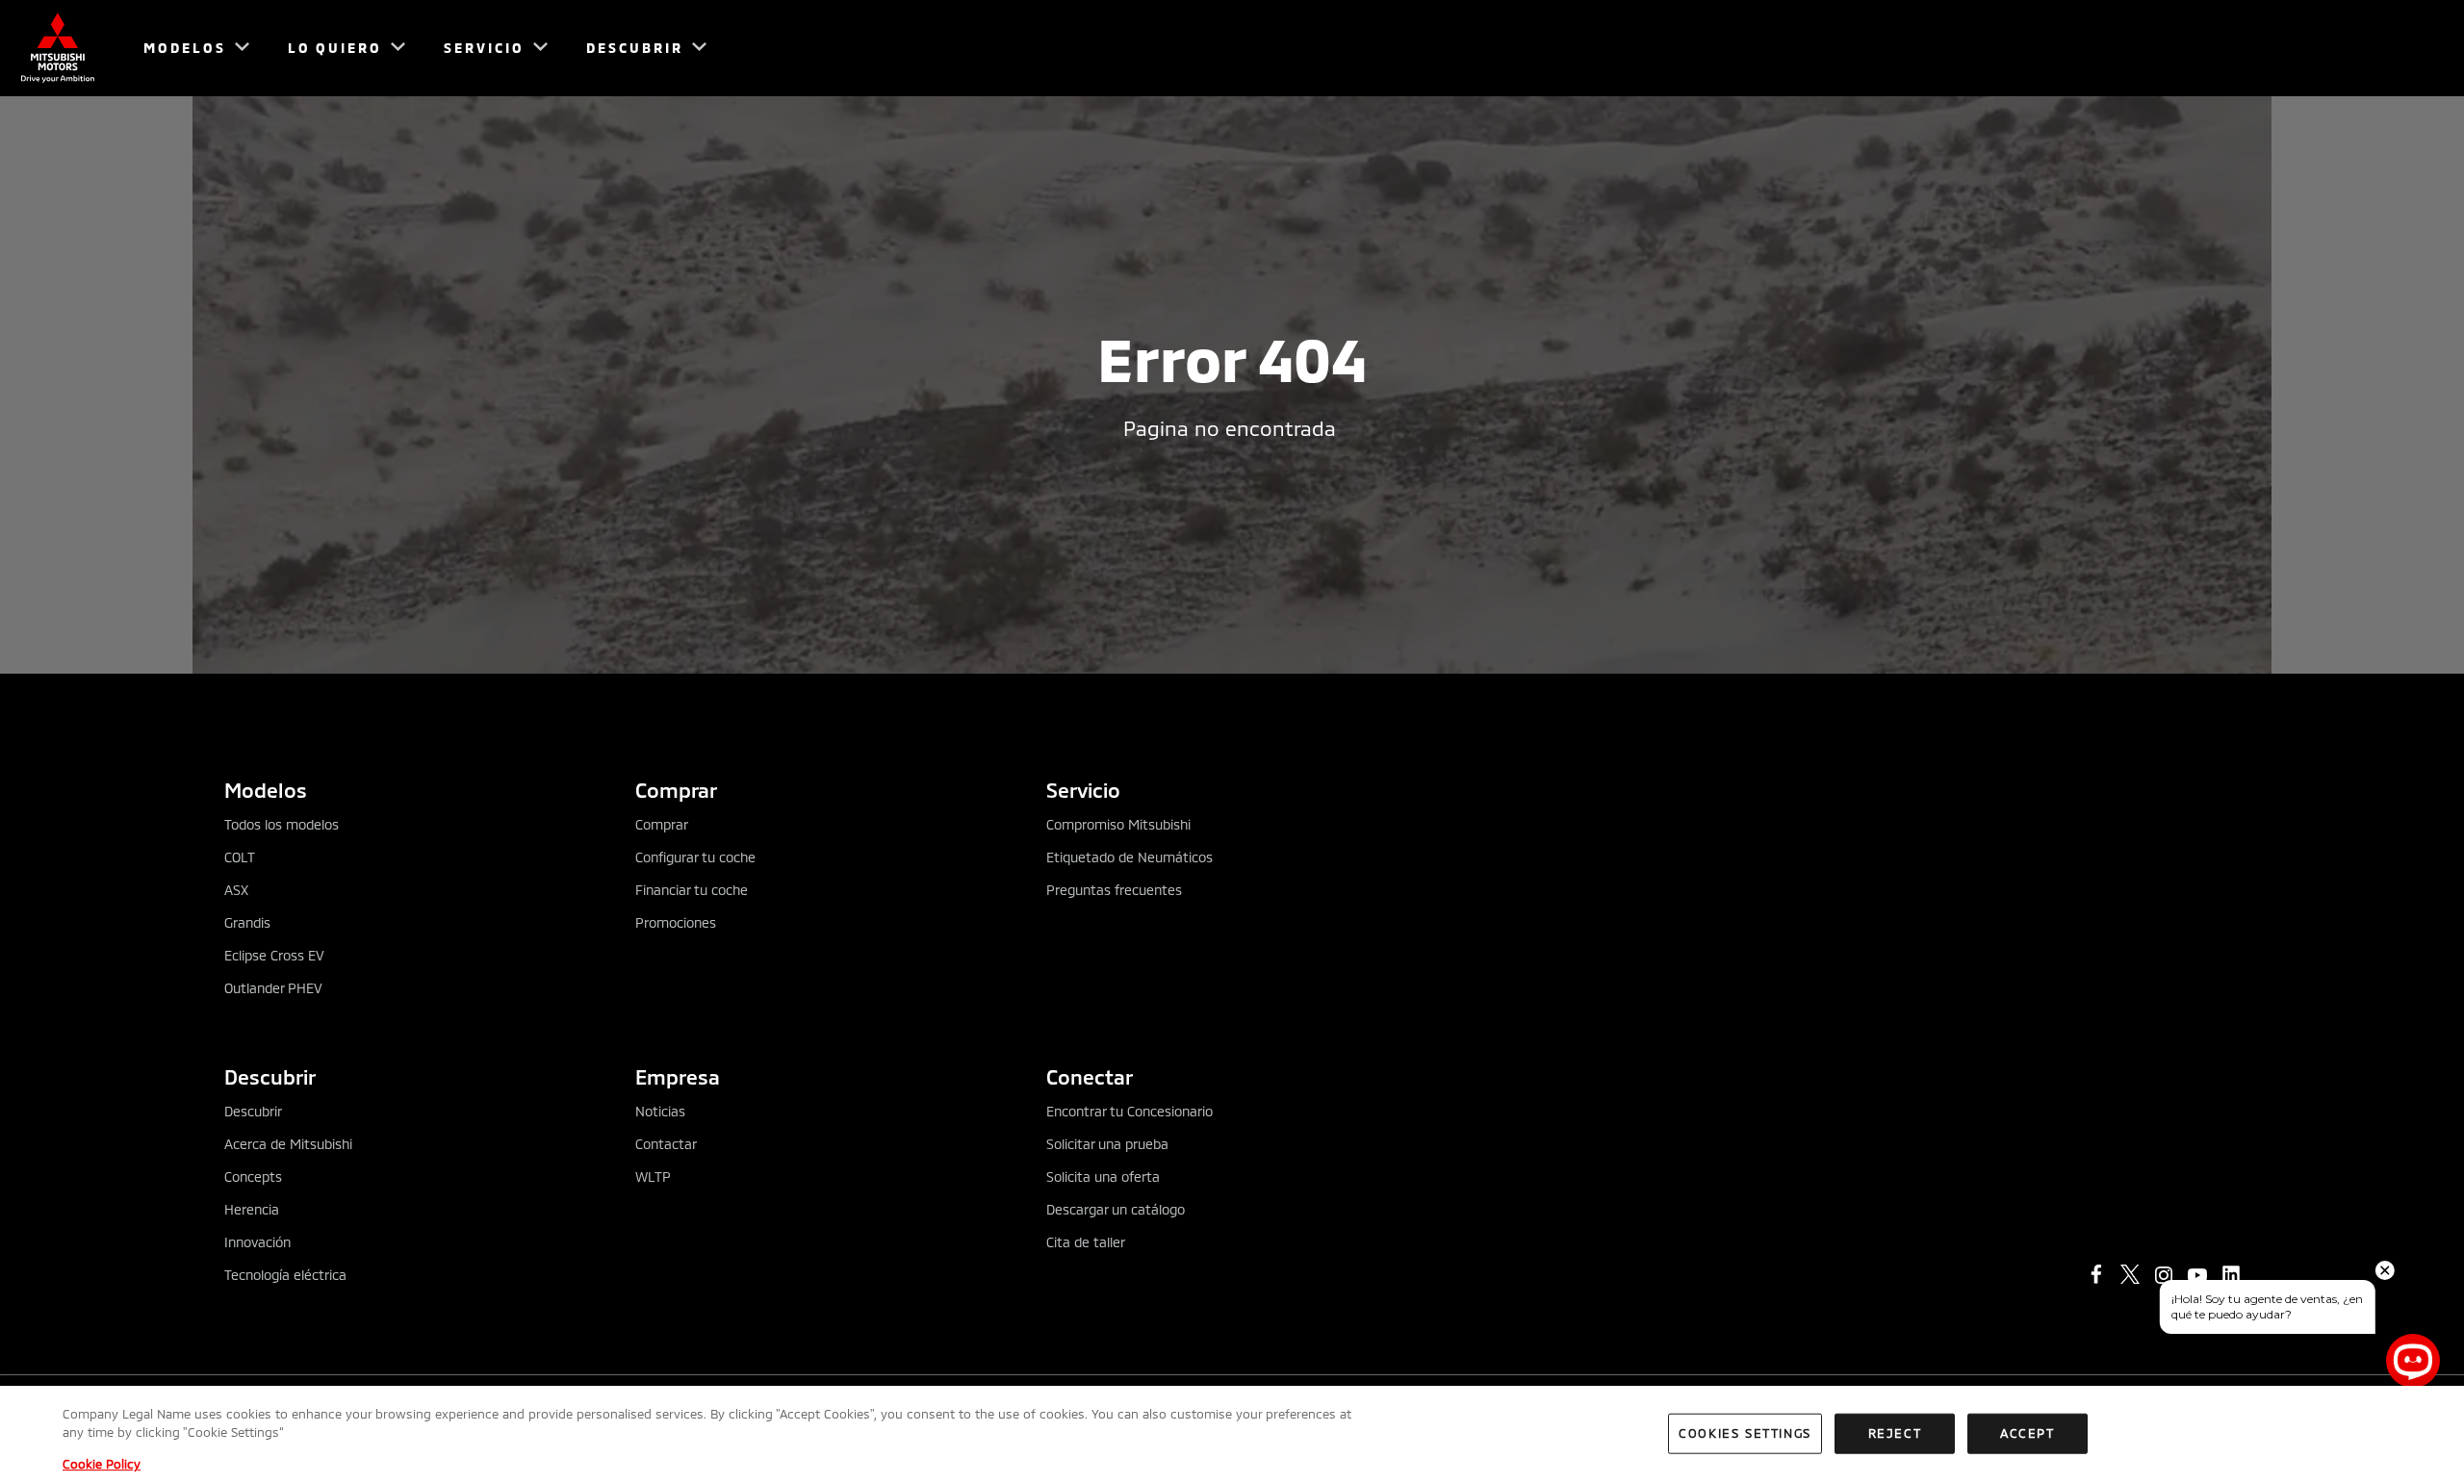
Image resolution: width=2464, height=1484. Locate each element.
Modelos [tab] (266, 790)
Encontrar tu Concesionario (1129, 1111)
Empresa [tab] (678, 1076)
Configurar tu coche (695, 857)
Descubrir (253, 1111)
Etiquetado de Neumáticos (1129, 857)
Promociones (676, 922)
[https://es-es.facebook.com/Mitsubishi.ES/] (2096, 1274)
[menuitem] (188, 48)
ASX (236, 890)
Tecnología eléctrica (285, 1275)
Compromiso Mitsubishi (1118, 824)
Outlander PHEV (273, 988)
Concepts (253, 1177)
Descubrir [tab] (270, 1076)
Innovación (257, 1242)
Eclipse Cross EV (274, 955)
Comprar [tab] (676, 790)
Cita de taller (1086, 1242)
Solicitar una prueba (1107, 1144)
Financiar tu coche (692, 890)
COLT (240, 857)
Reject (1895, 1433)
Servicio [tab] (1083, 790)
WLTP (653, 1177)
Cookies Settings (1745, 1433)
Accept (2028, 1433)
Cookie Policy (102, 1464)
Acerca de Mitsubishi (288, 1144)
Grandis (247, 922)
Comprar (662, 824)
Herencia (252, 1209)
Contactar (666, 1144)
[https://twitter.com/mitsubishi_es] (2130, 1274)
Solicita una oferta (1103, 1177)
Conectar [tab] (1090, 1076)
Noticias (660, 1111)
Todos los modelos (282, 824)
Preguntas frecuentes (1114, 890)
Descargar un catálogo (1116, 1209)
